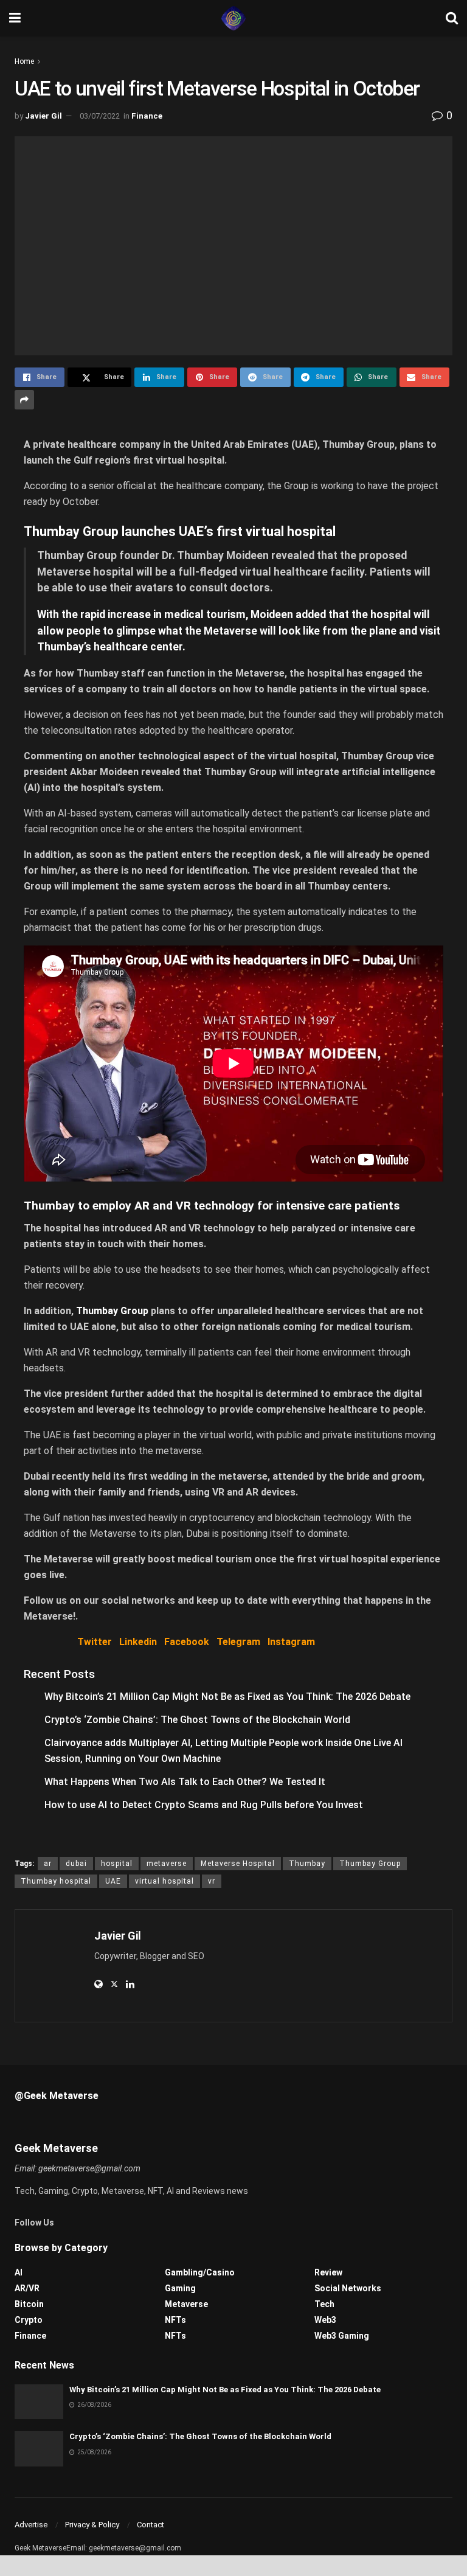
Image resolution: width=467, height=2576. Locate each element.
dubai (76, 1864)
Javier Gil (43, 116)
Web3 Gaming (342, 2336)
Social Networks (348, 2288)
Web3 (325, 2320)
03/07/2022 (100, 116)
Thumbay (307, 1864)
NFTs (175, 2320)
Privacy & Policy (92, 2525)
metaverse (167, 1864)
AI (19, 2272)
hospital (117, 1864)
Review (328, 2272)
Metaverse (186, 2304)
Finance (147, 116)
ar (48, 1864)
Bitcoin (29, 2304)
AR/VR (27, 2288)
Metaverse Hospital (238, 1864)
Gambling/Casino (200, 2272)
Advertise (31, 2525)
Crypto (29, 2320)
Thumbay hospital (56, 1881)
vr (212, 1881)
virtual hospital (164, 1881)
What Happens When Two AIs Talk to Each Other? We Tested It (185, 1782)
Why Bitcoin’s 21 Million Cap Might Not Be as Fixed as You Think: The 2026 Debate (227, 1697)
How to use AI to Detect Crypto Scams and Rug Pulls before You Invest (204, 1805)
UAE (113, 1881)
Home (24, 61)
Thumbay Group (112, 1311)
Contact (150, 2525)
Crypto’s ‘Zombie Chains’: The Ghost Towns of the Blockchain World (197, 1720)
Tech (324, 2304)
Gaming (180, 2288)
